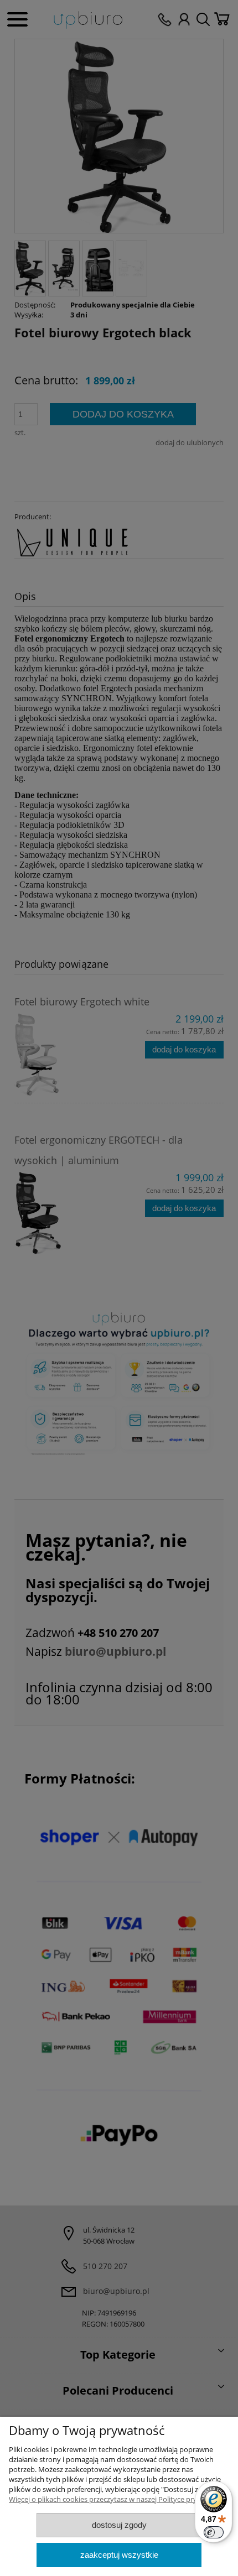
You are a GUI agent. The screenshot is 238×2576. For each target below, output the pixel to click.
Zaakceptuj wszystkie (119, 2555)
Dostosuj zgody (119, 2525)
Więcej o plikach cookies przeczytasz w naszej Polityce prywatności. (118, 2499)
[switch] (214, 2532)
